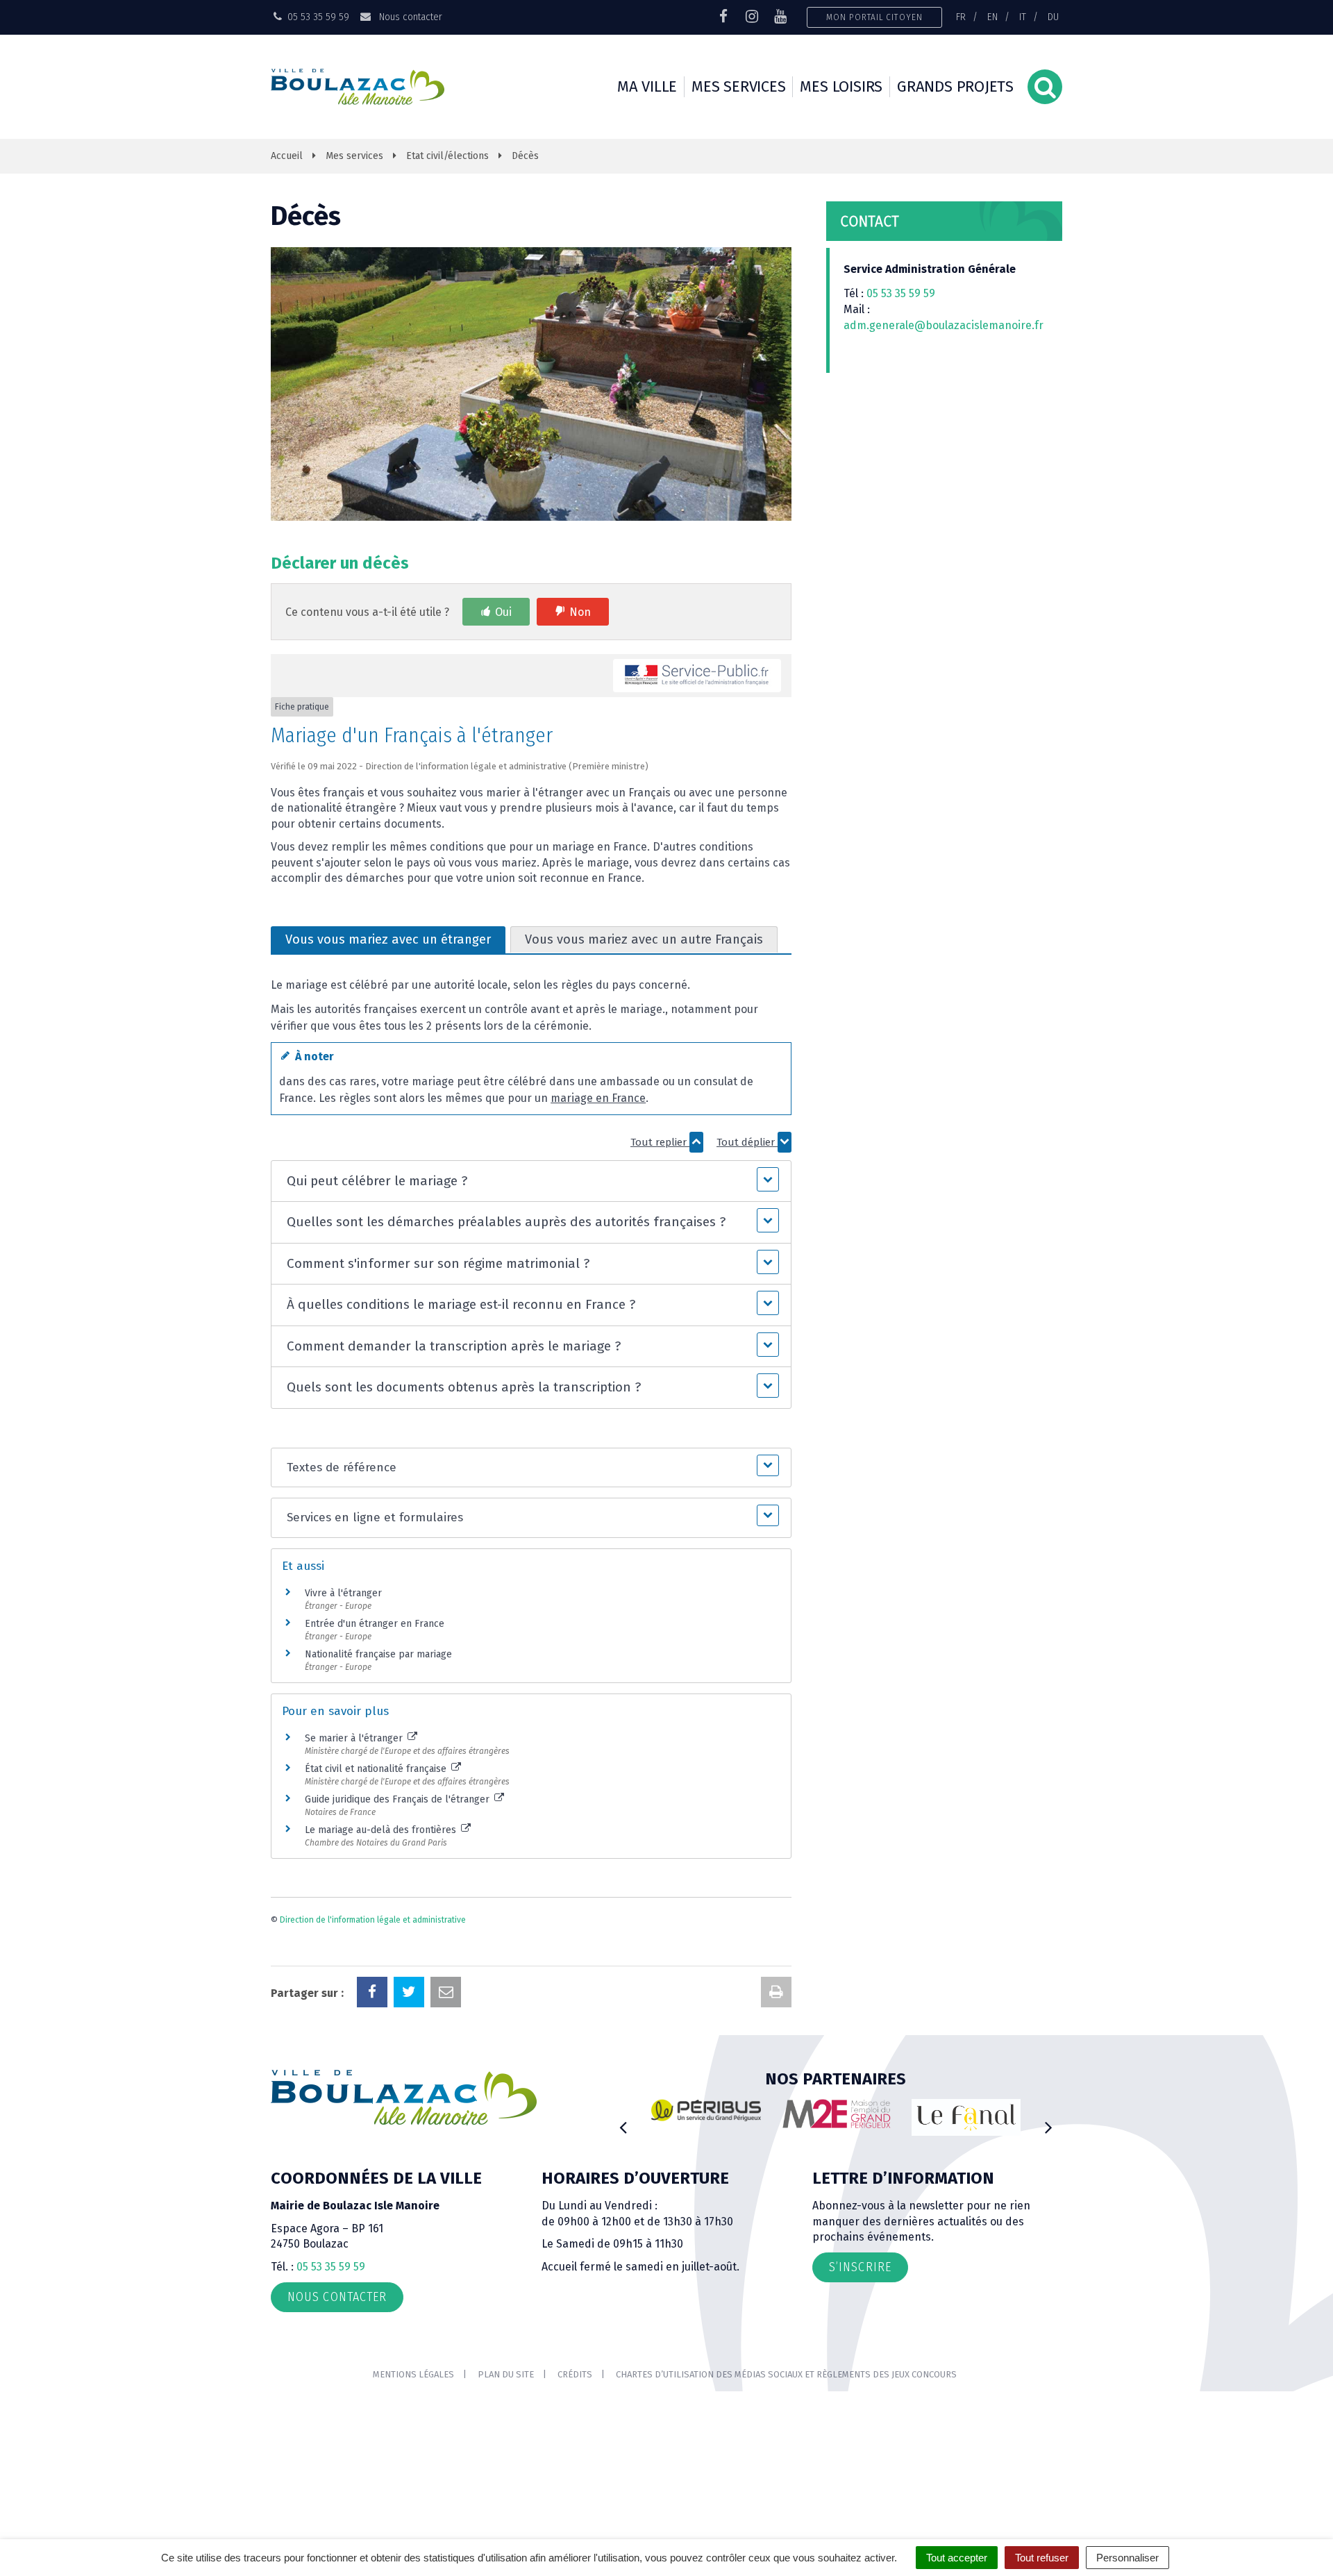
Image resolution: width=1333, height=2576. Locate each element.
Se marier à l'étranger (355, 1738)
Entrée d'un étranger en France (375, 1624)
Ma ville (647, 86)
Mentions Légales (413, 2374)
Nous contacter (409, 17)
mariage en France (598, 1098)
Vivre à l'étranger (343, 1593)
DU (1053, 17)
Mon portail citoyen (874, 17)
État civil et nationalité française (377, 1769)
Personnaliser (1127, 2558)
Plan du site (506, 2374)
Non (580, 612)
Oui (503, 612)
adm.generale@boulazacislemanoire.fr (944, 325)
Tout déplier (747, 1142)
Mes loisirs (841, 86)
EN (992, 17)
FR (961, 17)
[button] (531, 1181)
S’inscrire (860, 2267)
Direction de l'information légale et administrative (373, 1920)
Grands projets (955, 86)
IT (1023, 17)
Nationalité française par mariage (378, 1654)
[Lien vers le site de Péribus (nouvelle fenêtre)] (706, 2110)
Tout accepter (957, 2558)
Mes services (738, 86)
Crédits (575, 2374)
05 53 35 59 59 (901, 293)
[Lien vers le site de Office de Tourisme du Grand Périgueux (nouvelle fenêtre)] (966, 2117)
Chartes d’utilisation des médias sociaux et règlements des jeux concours (786, 2374)
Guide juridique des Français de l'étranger (399, 1799)
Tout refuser (1042, 2558)
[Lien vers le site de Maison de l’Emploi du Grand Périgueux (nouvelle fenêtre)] (837, 2114)
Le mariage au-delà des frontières (382, 1830)
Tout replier (660, 1142)
